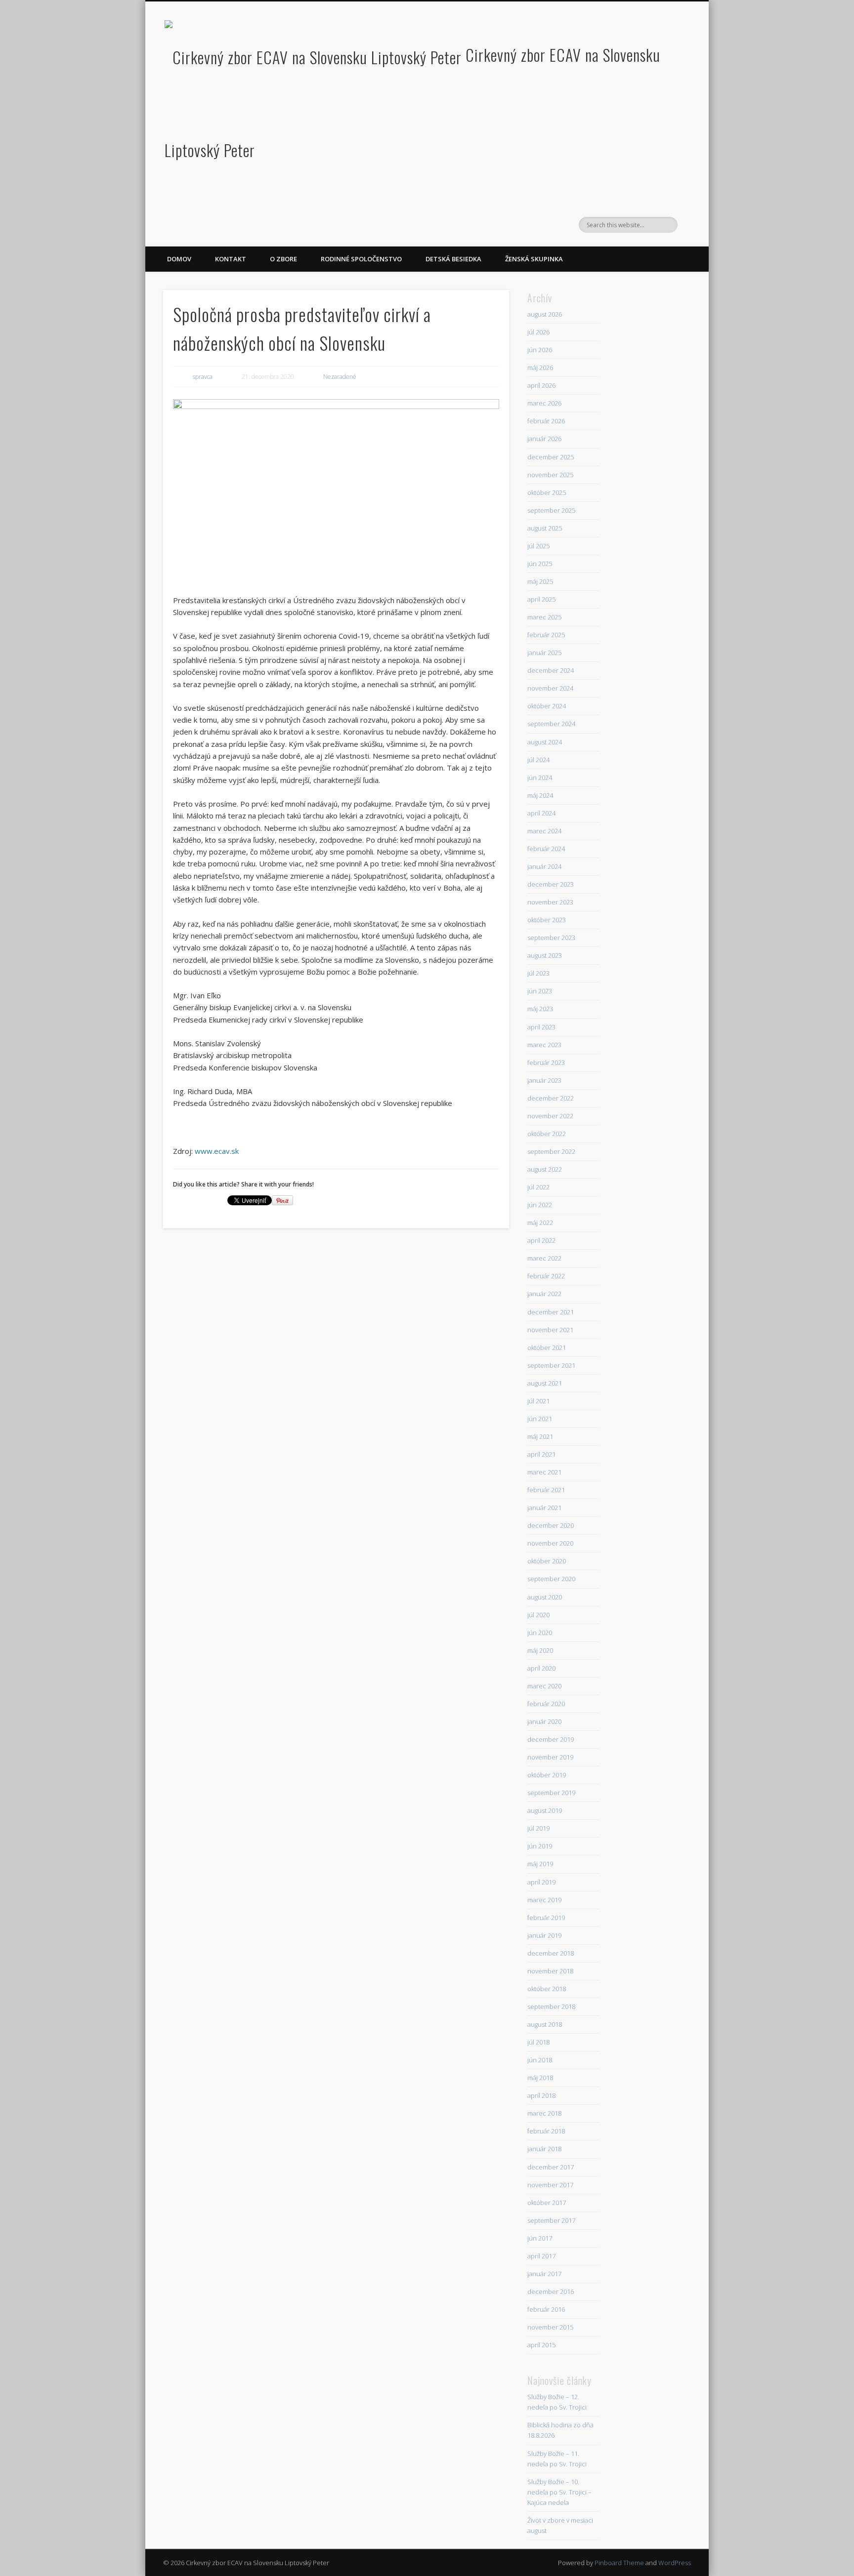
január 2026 (544, 439)
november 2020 (550, 1543)
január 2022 (544, 1294)
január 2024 (544, 866)
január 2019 (544, 1935)
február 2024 (546, 849)
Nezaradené (340, 377)
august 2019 (545, 1810)
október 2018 (547, 1989)
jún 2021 (540, 1419)
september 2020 (551, 1579)
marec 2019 (544, 1900)
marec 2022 (544, 1258)
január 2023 (544, 1080)
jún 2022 (540, 1205)
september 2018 (551, 2006)
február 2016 (546, 2309)
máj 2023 (540, 1009)
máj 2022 (540, 1223)
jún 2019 (540, 1846)
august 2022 (545, 1169)
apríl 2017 (541, 2256)
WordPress (675, 2563)
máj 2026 (540, 368)
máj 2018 (540, 2078)
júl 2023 (538, 973)
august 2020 (545, 1597)
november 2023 (550, 902)
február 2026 (546, 421)
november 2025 (550, 475)
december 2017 (551, 2167)
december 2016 (551, 2291)
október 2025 (547, 492)
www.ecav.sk (217, 1151)
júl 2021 (538, 1401)
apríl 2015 (541, 2345)
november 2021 (550, 1330)
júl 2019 (538, 1828)
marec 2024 (544, 831)
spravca (203, 377)
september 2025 (551, 510)
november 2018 (550, 1971)
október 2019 (547, 1775)
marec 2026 (544, 403)
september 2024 (551, 724)
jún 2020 (540, 1633)
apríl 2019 (541, 1882)
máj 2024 (540, 795)
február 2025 (546, 635)
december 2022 (551, 1098)
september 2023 (551, 938)
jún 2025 (540, 564)
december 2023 (551, 884)
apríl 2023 (541, 1027)
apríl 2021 (541, 1454)
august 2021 (545, 1383)
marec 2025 (544, 617)
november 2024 (550, 688)
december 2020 (551, 1525)
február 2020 (546, 1704)
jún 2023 (540, 991)
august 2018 (545, 2024)
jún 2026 (540, 350)
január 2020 (544, 1721)
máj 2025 (540, 581)
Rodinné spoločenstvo (361, 259)
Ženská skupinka (534, 259)
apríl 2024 (541, 813)
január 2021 (544, 1508)
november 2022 (550, 1116)
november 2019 (550, 1757)
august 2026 (545, 314)
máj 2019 (540, 1864)
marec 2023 (544, 1045)
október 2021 (547, 1348)
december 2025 (551, 457)
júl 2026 (538, 332)
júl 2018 (538, 2042)
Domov (179, 259)
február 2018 (546, 2131)
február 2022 (546, 1276)
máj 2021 (540, 1436)
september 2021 (551, 1365)
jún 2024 (540, 777)
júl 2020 (538, 1615)
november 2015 (550, 2327)
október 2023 (547, 920)
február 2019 (546, 1918)
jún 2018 (540, 2060)
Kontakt (231, 259)
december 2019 (551, 1739)
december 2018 (551, 1953)
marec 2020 (544, 1686)
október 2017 (547, 2203)
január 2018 (544, 2149)
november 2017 (550, 2185)
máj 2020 (540, 1650)
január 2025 (544, 653)
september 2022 (551, 1151)
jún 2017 (540, 2238)
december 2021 (551, 1312)
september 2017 (551, 2220)
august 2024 (545, 742)
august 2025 (545, 528)
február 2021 (546, 1490)
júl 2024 (538, 760)
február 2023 (546, 1063)
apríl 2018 (541, 2095)
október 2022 (547, 1134)
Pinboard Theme (619, 2563)
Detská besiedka (453, 259)
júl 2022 (538, 1187)
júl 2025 (538, 546)
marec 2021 (544, 1472)
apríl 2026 (541, 385)
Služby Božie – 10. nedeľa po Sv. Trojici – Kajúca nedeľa (559, 2492)
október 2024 (547, 706)
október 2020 (547, 1561)
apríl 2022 (541, 1240)
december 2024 (551, 670)
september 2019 (551, 1793)
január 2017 (544, 2274)
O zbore (283, 259)
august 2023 (545, 955)
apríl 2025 (541, 599)
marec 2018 (544, 2113)
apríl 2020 (541, 1668)
